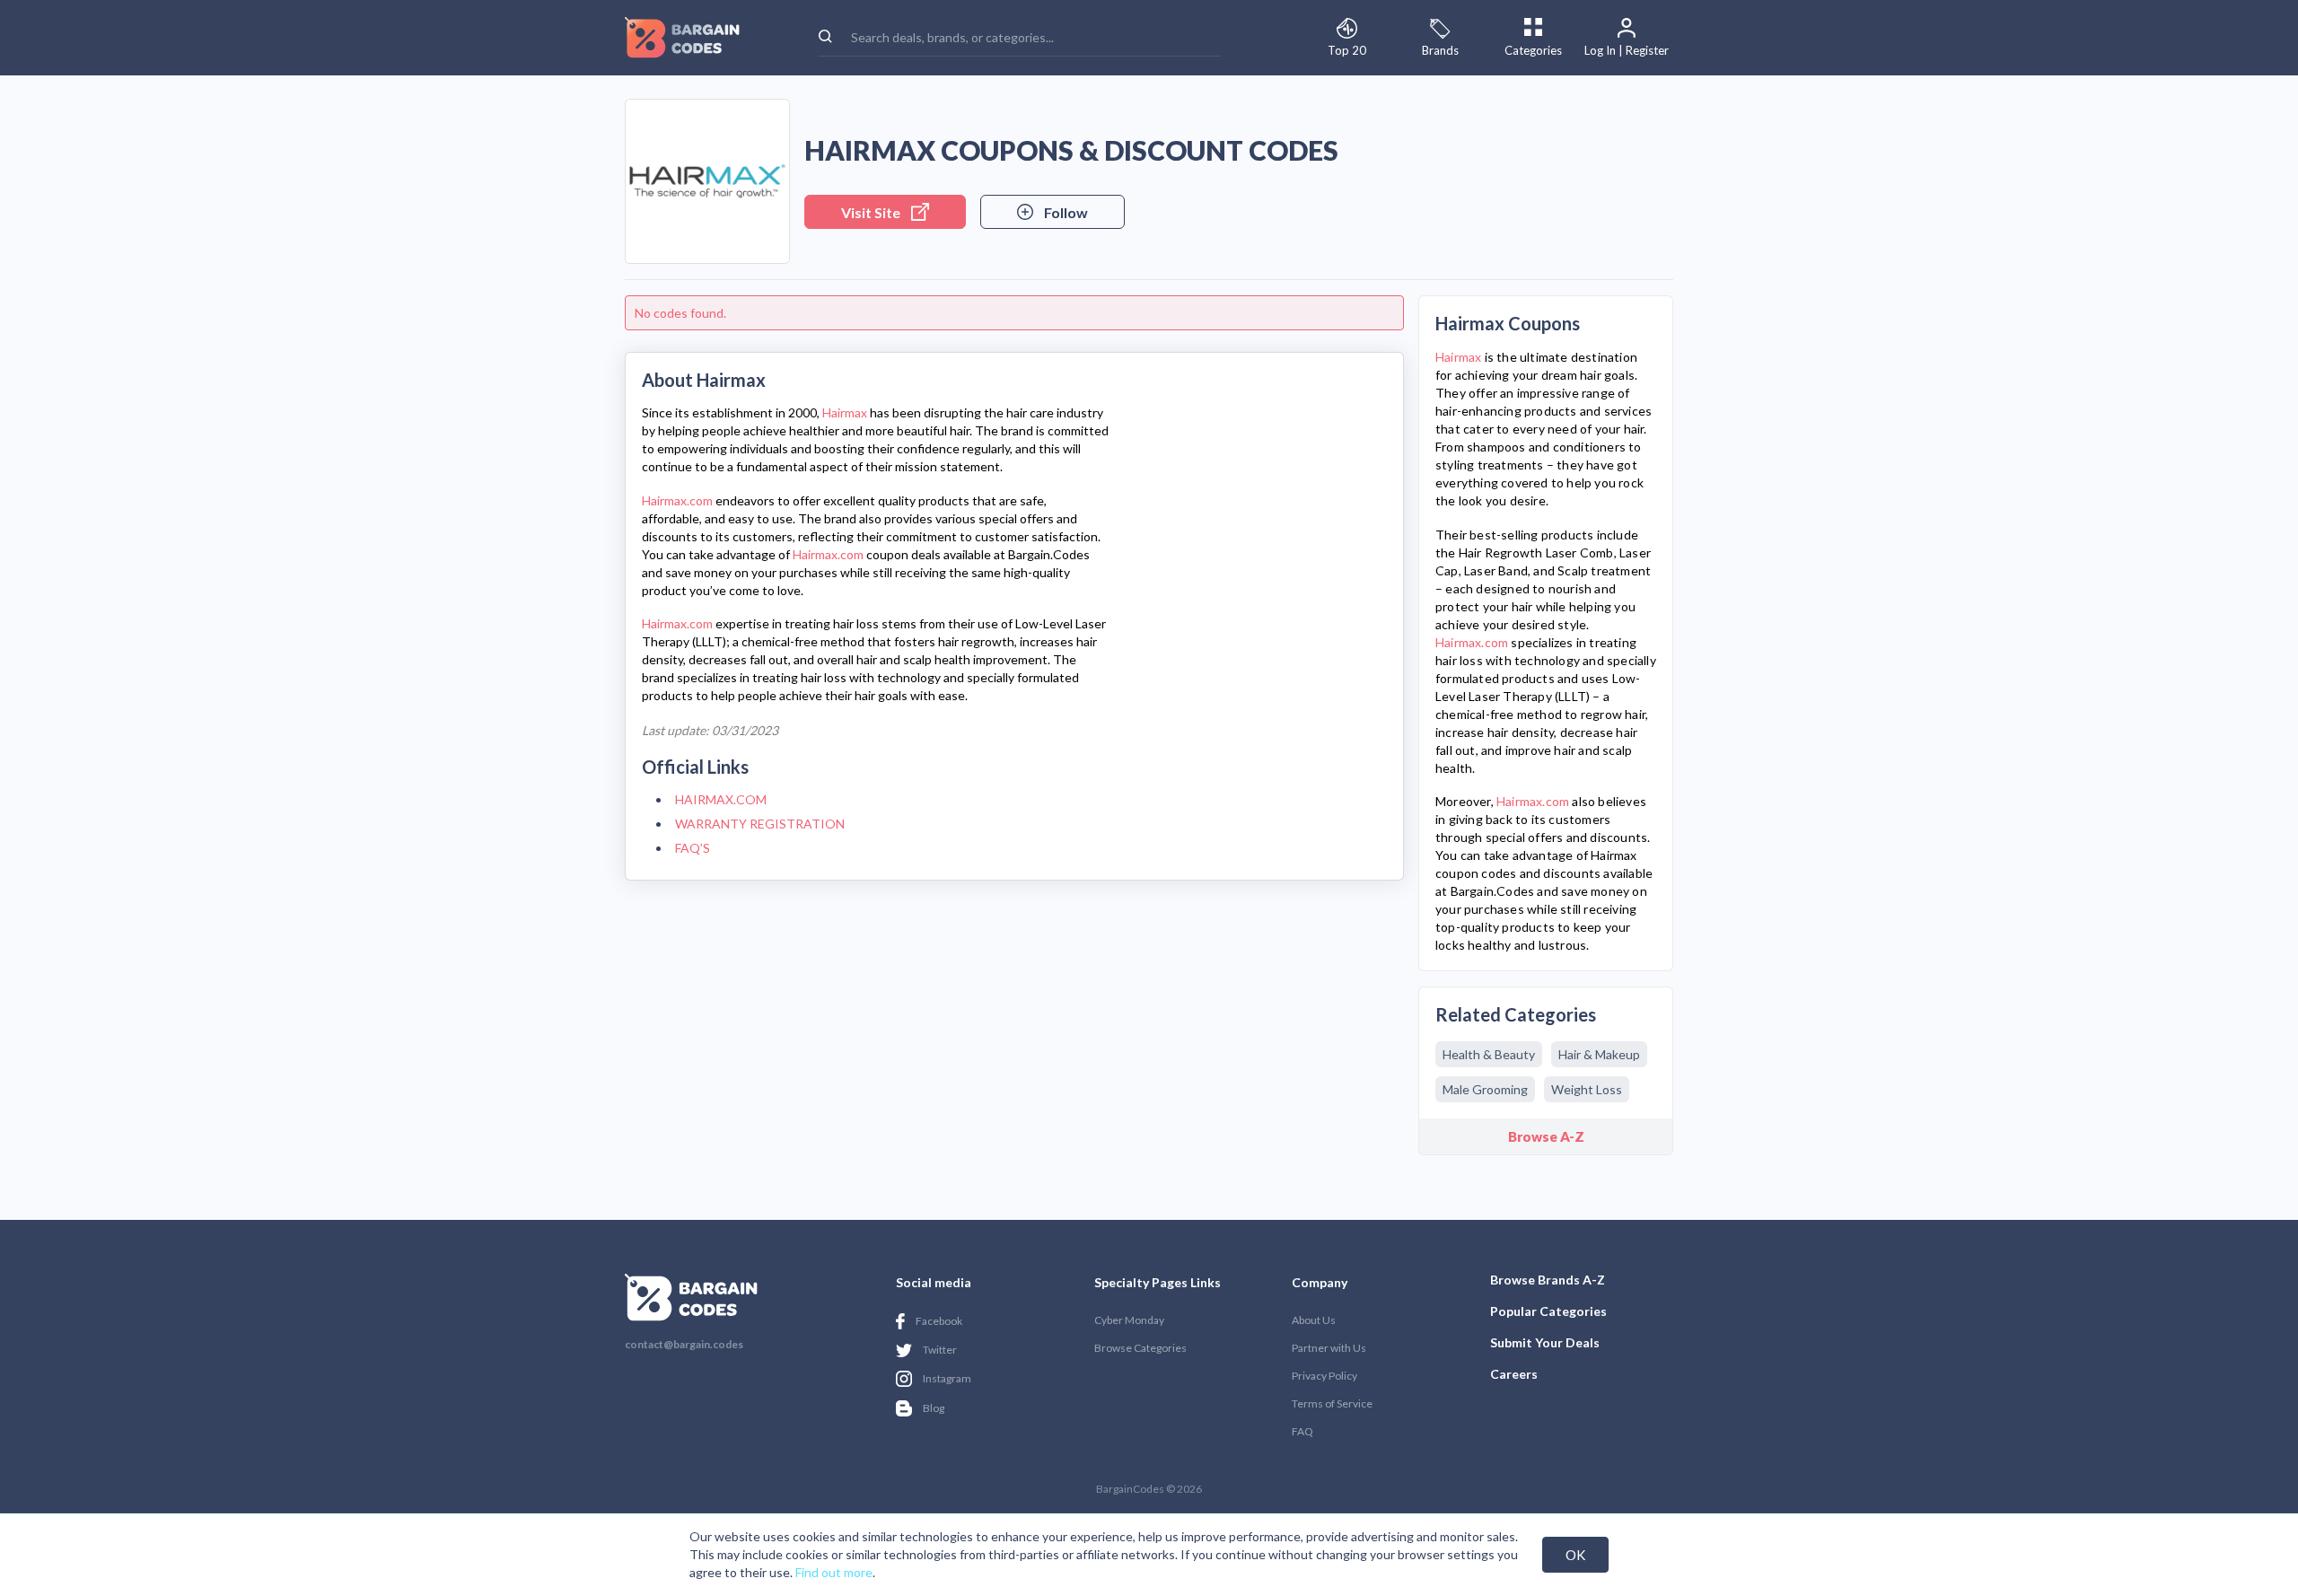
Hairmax (845, 412)
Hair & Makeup (1599, 1054)
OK (1575, 1555)
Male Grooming (1485, 1089)
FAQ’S (693, 848)
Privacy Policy (1324, 1376)
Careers (1514, 1374)
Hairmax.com (677, 500)
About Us (1314, 1320)
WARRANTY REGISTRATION (760, 824)
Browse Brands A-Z (1548, 1280)
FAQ (1302, 1431)
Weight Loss (1587, 1089)
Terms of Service (1332, 1403)
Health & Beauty (1489, 1054)
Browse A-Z (1546, 1136)
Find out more (834, 1572)
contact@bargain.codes (684, 1345)
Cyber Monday (1129, 1320)
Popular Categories (1548, 1311)
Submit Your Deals (1545, 1342)
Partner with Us (1329, 1348)
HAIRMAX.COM (721, 799)
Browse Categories (1140, 1348)
